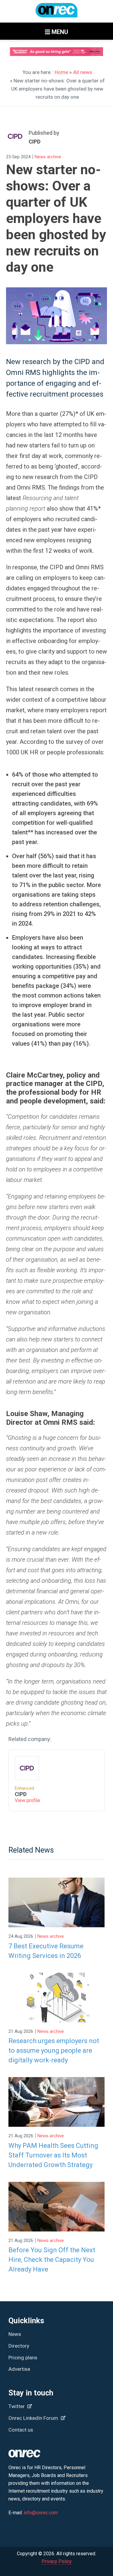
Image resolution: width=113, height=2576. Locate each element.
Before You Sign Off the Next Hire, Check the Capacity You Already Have (52, 2260)
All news (83, 72)
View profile (27, 1800)
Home (61, 72)
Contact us (21, 2430)
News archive (48, 157)
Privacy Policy (57, 2561)
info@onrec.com (41, 2513)
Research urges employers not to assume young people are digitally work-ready (54, 2050)
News (15, 2334)
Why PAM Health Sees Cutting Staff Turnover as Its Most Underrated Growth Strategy (53, 2155)
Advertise (19, 2369)
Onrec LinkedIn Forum (34, 2418)
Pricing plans (23, 2358)
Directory (19, 2346)
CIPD (21, 1794)
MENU (59, 32)
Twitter (17, 2406)
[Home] (57, 13)
